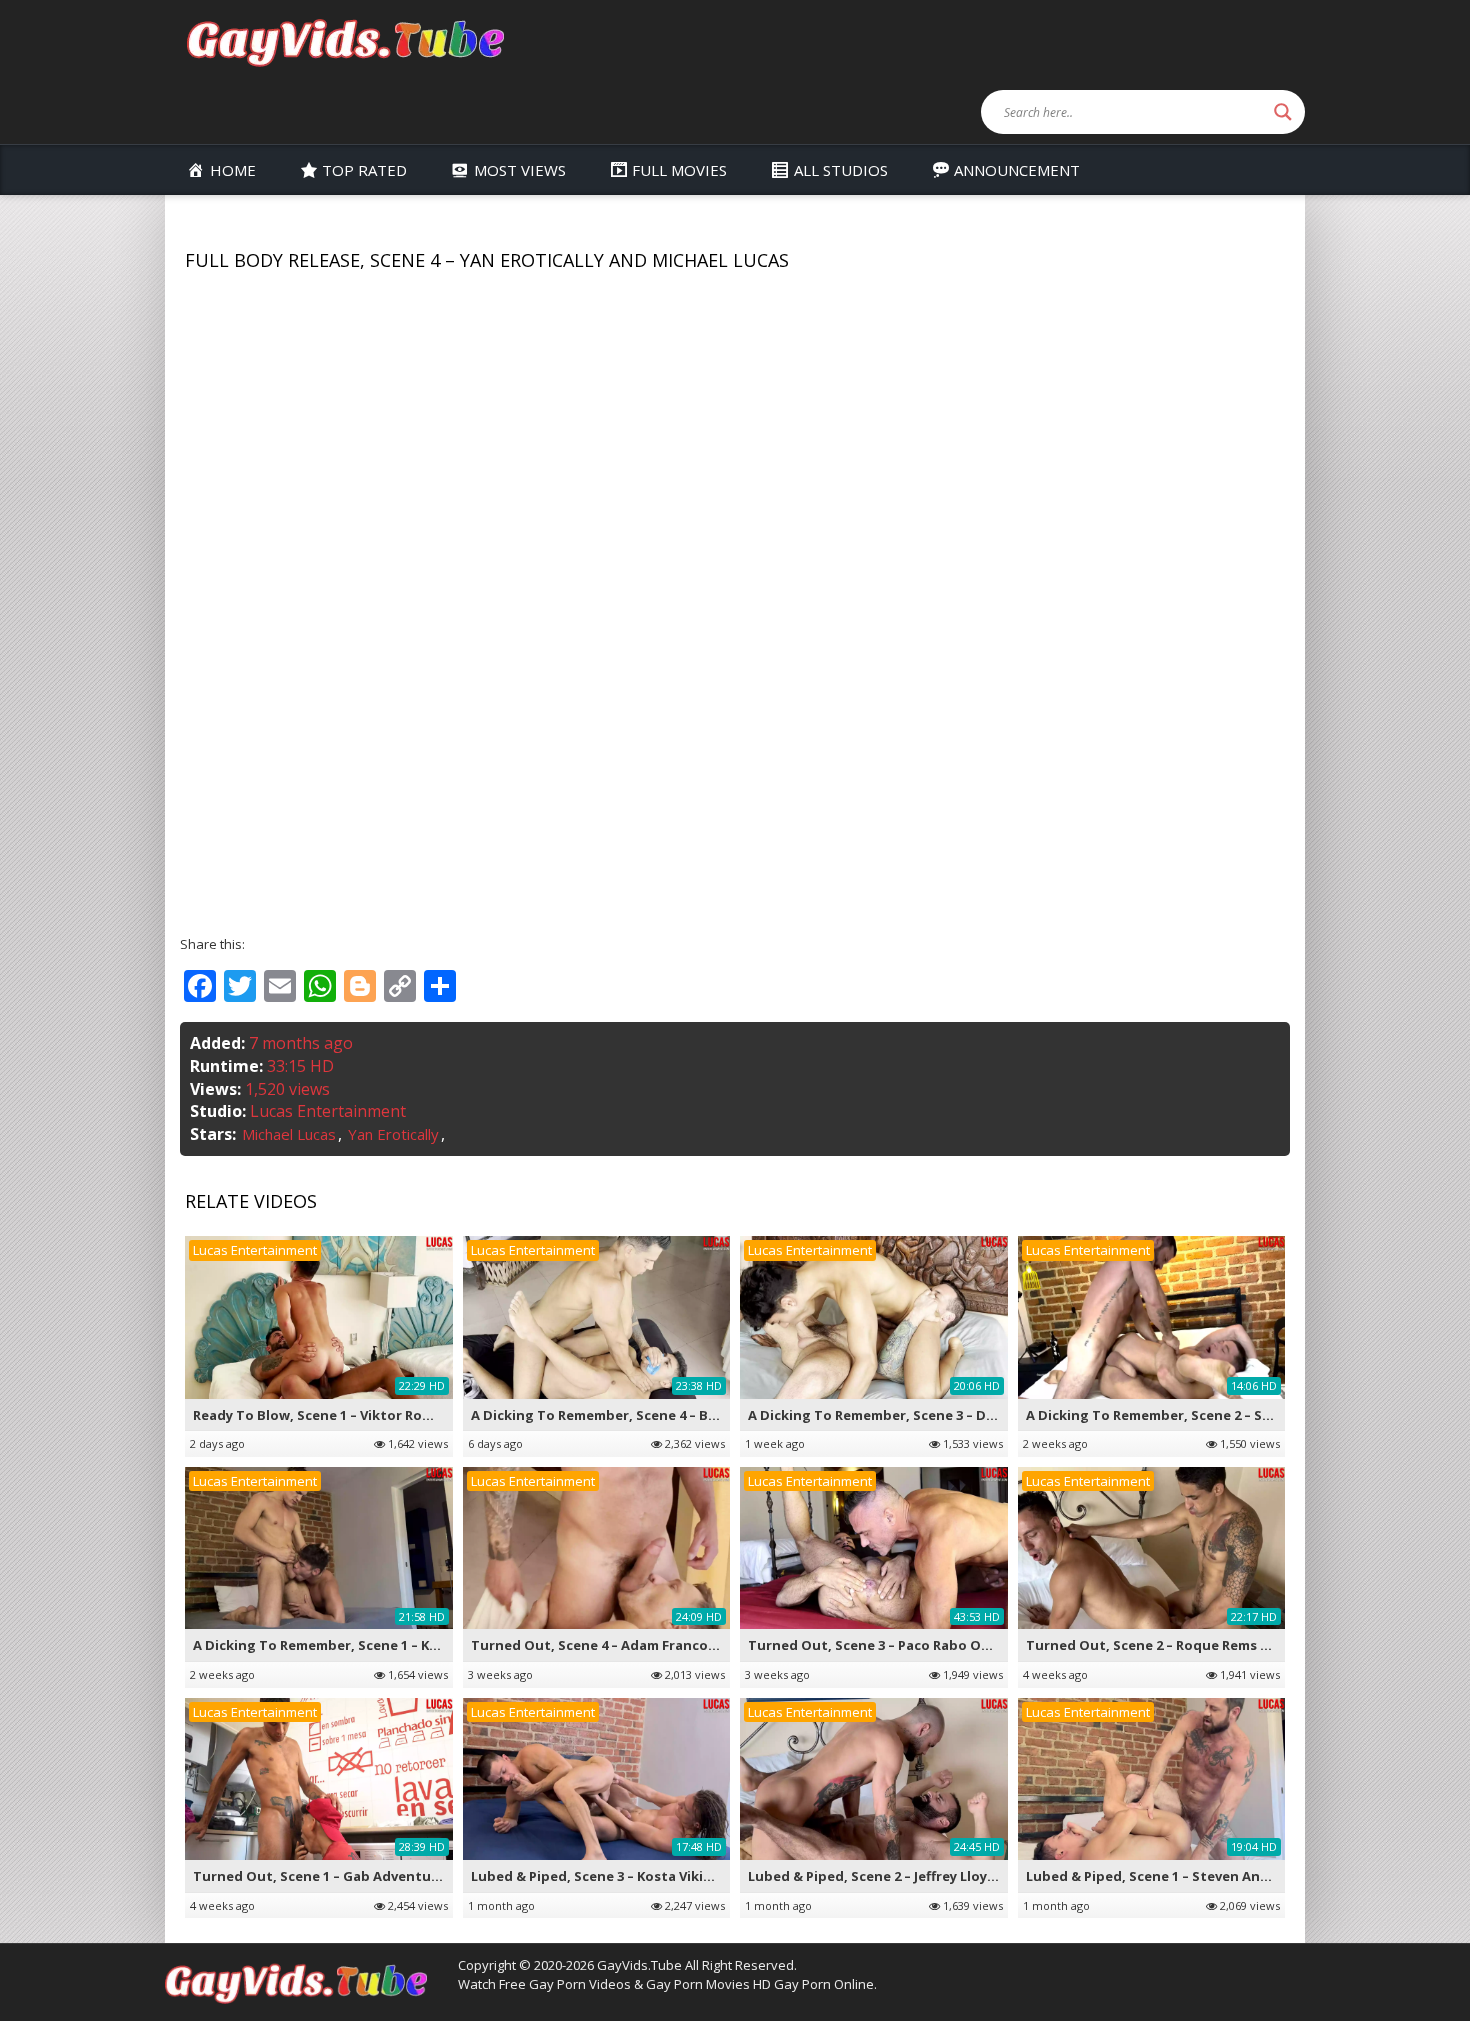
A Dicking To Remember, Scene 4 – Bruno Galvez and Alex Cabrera (688, 1415)
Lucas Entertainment (328, 1111)
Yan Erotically (393, 1134)
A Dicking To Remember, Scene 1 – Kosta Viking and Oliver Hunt (404, 1645)
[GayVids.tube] (345, 41)
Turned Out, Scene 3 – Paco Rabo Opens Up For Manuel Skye (948, 1645)
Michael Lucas (289, 1134)
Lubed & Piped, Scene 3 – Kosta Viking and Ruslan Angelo (660, 1876)
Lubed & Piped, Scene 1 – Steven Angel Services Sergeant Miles (1234, 1876)
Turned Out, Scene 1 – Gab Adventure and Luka (351, 1876)
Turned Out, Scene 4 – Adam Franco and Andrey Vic (640, 1645)
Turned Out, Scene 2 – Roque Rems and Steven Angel (1202, 1645)
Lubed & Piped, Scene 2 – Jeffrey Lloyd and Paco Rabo (922, 1876)
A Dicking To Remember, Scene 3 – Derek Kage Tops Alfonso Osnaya (973, 1415)
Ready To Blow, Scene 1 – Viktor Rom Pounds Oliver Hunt (381, 1415)
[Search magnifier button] (1283, 112)
